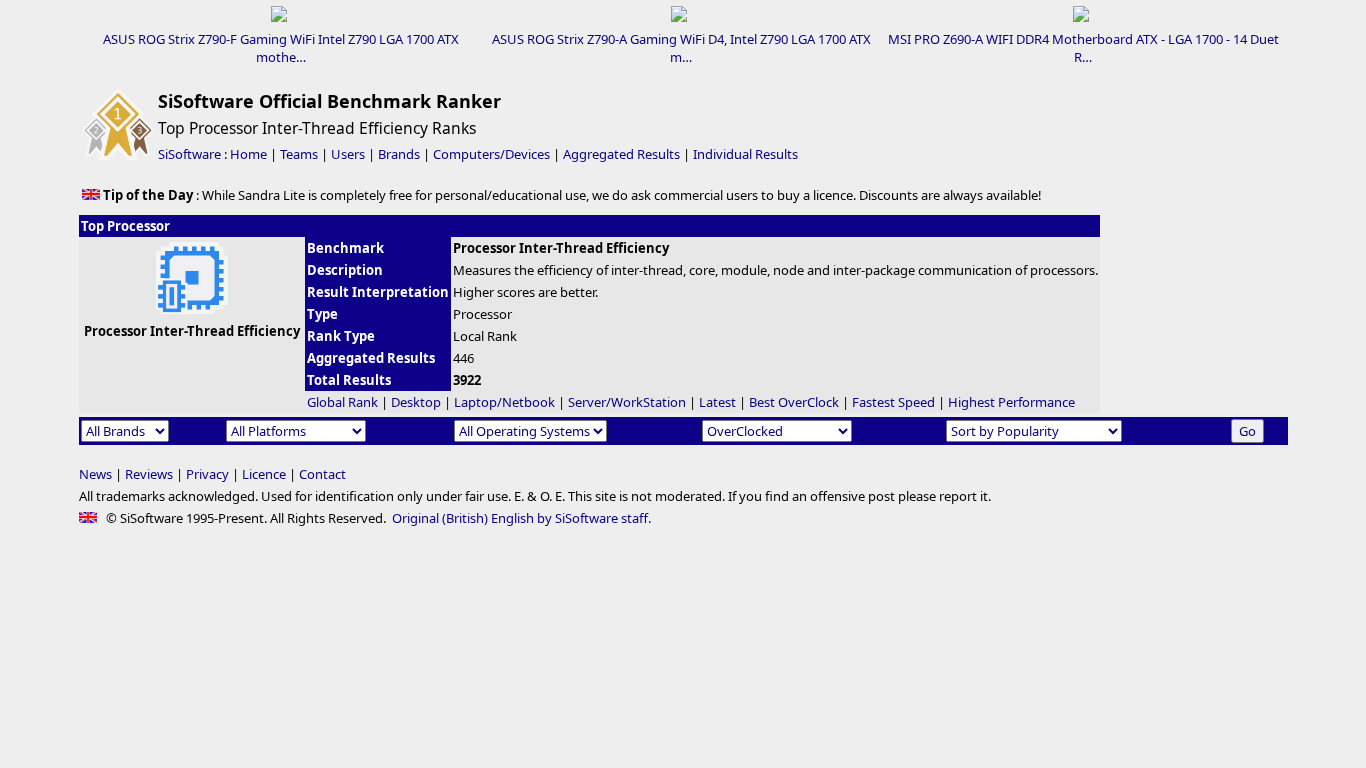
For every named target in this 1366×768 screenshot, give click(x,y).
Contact (322, 474)
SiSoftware (189, 154)
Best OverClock (794, 402)
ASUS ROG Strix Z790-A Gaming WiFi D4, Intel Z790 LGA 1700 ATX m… (681, 48)
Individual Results (745, 154)
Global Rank (342, 402)
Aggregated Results (621, 154)
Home (248, 154)
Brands (399, 154)
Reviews (149, 474)
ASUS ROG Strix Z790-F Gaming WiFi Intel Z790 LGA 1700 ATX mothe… (281, 48)
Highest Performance (1011, 402)
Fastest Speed (893, 402)
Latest (717, 402)
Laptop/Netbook (504, 402)
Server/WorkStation (627, 402)
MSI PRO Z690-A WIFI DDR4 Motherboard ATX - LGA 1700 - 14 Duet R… (1083, 48)
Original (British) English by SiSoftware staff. (521, 518)
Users (348, 154)
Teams (299, 154)
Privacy (207, 474)
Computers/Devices (491, 154)
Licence (264, 474)
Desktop (416, 402)
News (95, 474)
